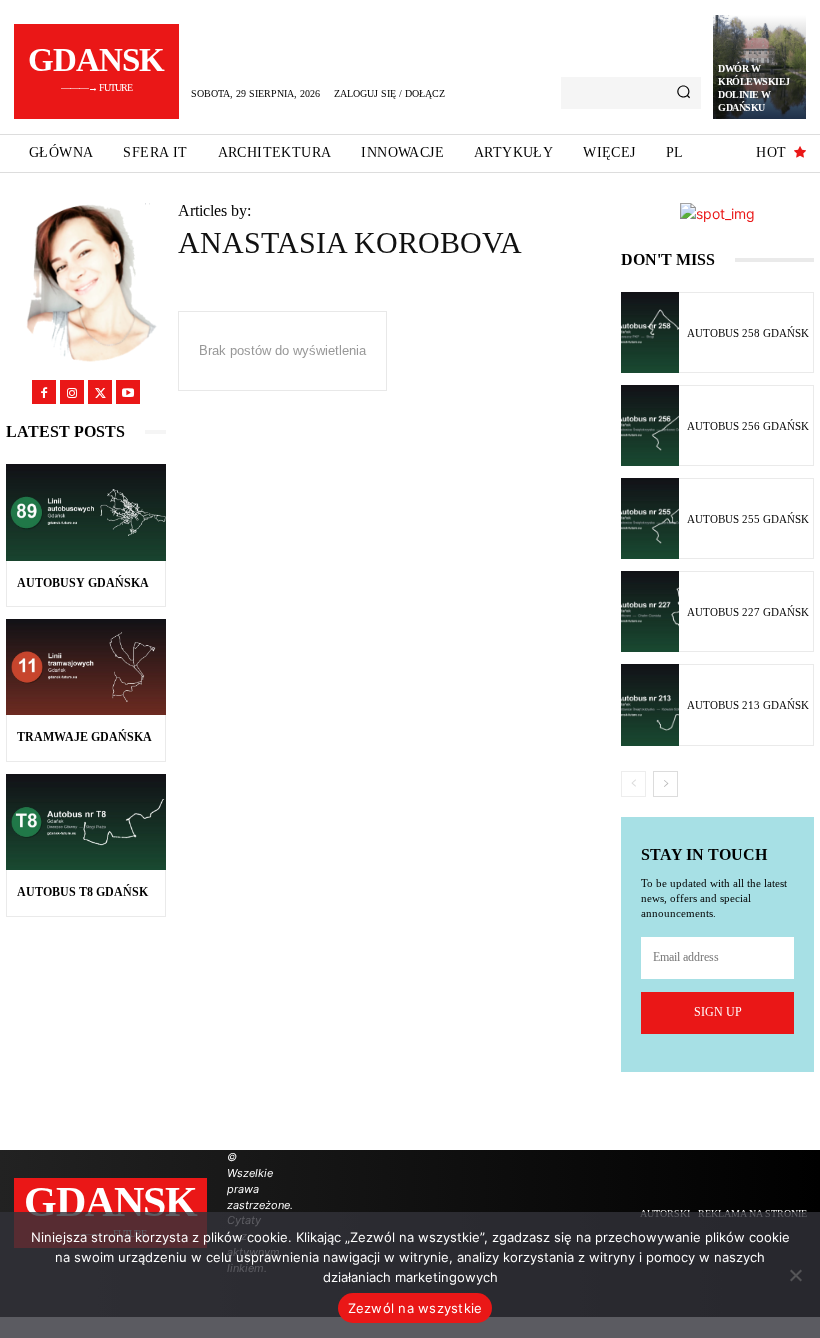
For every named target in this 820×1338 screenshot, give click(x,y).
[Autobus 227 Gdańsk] (650, 611)
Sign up (718, 1012)
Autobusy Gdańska (83, 583)
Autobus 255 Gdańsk (748, 519)
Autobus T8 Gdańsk (82, 892)
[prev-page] (633, 784)
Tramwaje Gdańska (84, 737)
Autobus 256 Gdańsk (748, 426)
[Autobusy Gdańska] (86, 512)
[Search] (683, 93)
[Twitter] (100, 392)
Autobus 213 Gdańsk (748, 705)
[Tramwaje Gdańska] (86, 667)
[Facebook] (44, 392)
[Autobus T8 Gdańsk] (86, 822)
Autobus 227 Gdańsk (748, 612)
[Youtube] (128, 392)
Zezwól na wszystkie (415, 1308)
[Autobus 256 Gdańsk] (650, 425)
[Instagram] (72, 392)
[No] (795, 1275)
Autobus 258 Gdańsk (748, 333)
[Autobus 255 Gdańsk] (650, 518)
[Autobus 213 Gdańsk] (650, 704)
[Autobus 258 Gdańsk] (650, 332)
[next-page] (665, 784)
